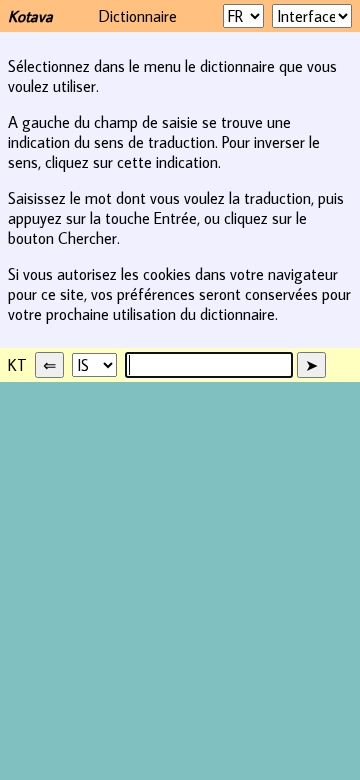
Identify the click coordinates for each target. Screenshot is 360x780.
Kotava (30, 16)
